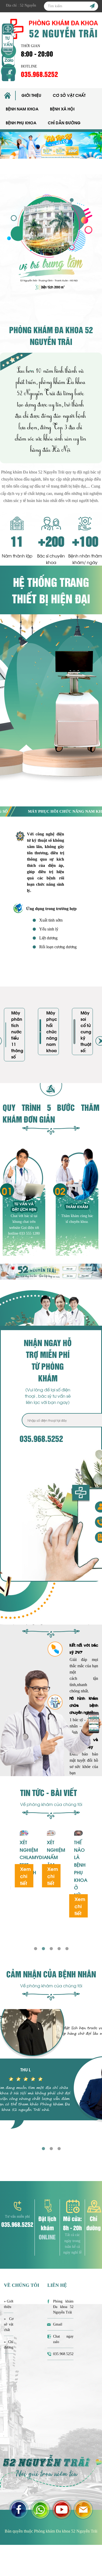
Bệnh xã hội (62, 109)
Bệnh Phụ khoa (21, 122)
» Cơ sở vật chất (9, 2324)
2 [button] (43, 1948)
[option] (51, 145)
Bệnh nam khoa (22, 109)
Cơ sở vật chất (69, 95)
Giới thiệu (31, 95)
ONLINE (47, 2237)
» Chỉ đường (9, 2345)
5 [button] (67, 1948)
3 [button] (51, 1948)
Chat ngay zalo (63, 2339)
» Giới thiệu (9, 2304)
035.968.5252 (39, 74)
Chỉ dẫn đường (64, 122)
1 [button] (35, 1948)
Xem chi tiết (25, 1876)
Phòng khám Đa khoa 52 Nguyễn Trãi (63, 2307)
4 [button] (59, 1948)
